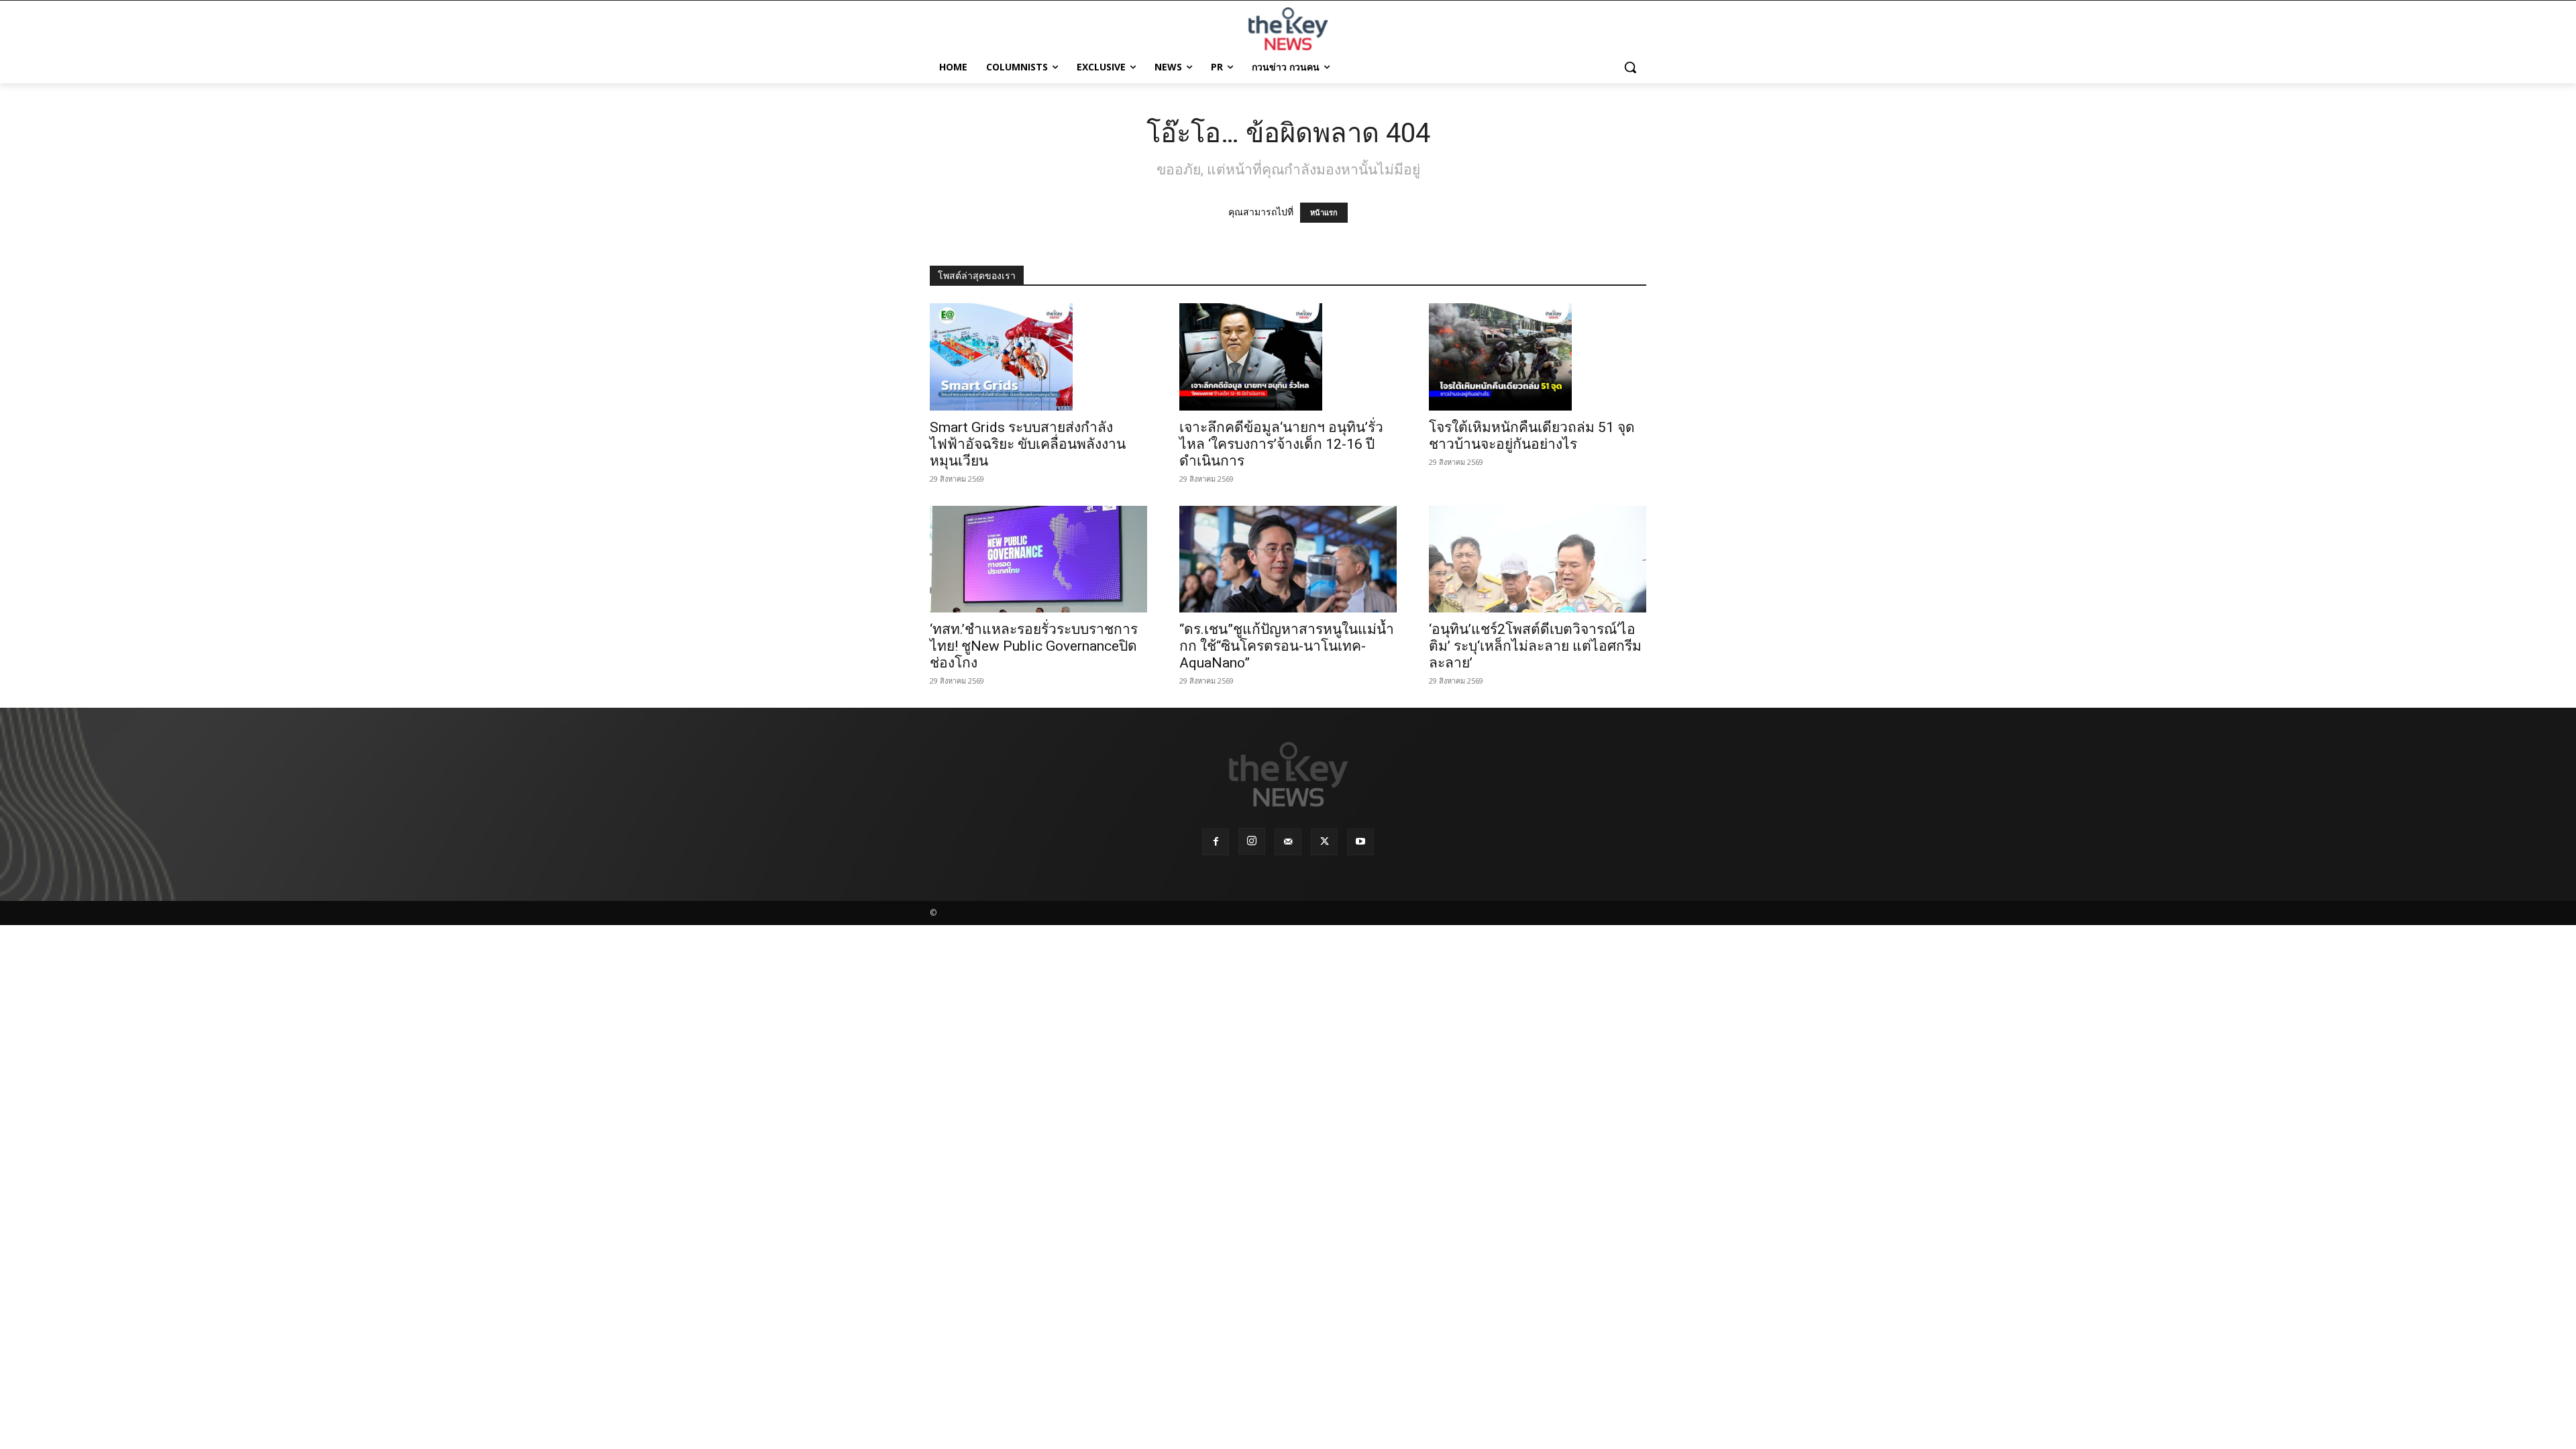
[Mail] (1288, 842)
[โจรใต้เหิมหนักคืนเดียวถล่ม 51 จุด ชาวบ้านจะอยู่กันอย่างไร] (1538, 357)
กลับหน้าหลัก (1294, 1414)
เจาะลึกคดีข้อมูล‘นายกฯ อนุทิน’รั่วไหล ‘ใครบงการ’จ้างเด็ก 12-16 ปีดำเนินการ (1281, 444)
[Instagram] (1252, 841)
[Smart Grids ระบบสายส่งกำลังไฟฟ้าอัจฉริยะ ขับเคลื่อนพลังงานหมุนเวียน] (1038, 357)
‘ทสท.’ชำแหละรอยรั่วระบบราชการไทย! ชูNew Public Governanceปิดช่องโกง (1034, 646)
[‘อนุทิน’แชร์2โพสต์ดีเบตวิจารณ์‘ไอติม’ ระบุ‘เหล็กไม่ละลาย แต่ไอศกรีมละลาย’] (1538, 559)
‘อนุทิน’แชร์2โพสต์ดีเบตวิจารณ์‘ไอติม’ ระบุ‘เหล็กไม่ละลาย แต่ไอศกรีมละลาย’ (1535, 646)
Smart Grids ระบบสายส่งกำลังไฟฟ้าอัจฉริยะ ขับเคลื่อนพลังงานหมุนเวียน (1028, 444)
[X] (1324, 842)
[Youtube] (1360, 842)
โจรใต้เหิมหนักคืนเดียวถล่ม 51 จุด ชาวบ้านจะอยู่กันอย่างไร (1532, 436)
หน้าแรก (1324, 213)
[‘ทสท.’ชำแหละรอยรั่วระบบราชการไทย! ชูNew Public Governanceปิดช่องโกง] (1038, 559)
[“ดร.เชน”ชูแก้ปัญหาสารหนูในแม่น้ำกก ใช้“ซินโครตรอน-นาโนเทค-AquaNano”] (1288, 559)
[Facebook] (1216, 842)
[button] (1630, 67)
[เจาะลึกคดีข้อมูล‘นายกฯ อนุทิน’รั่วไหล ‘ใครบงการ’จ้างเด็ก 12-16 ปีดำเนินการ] (1288, 357)
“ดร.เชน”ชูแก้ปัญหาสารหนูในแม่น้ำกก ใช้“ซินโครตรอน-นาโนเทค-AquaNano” (1287, 646)
